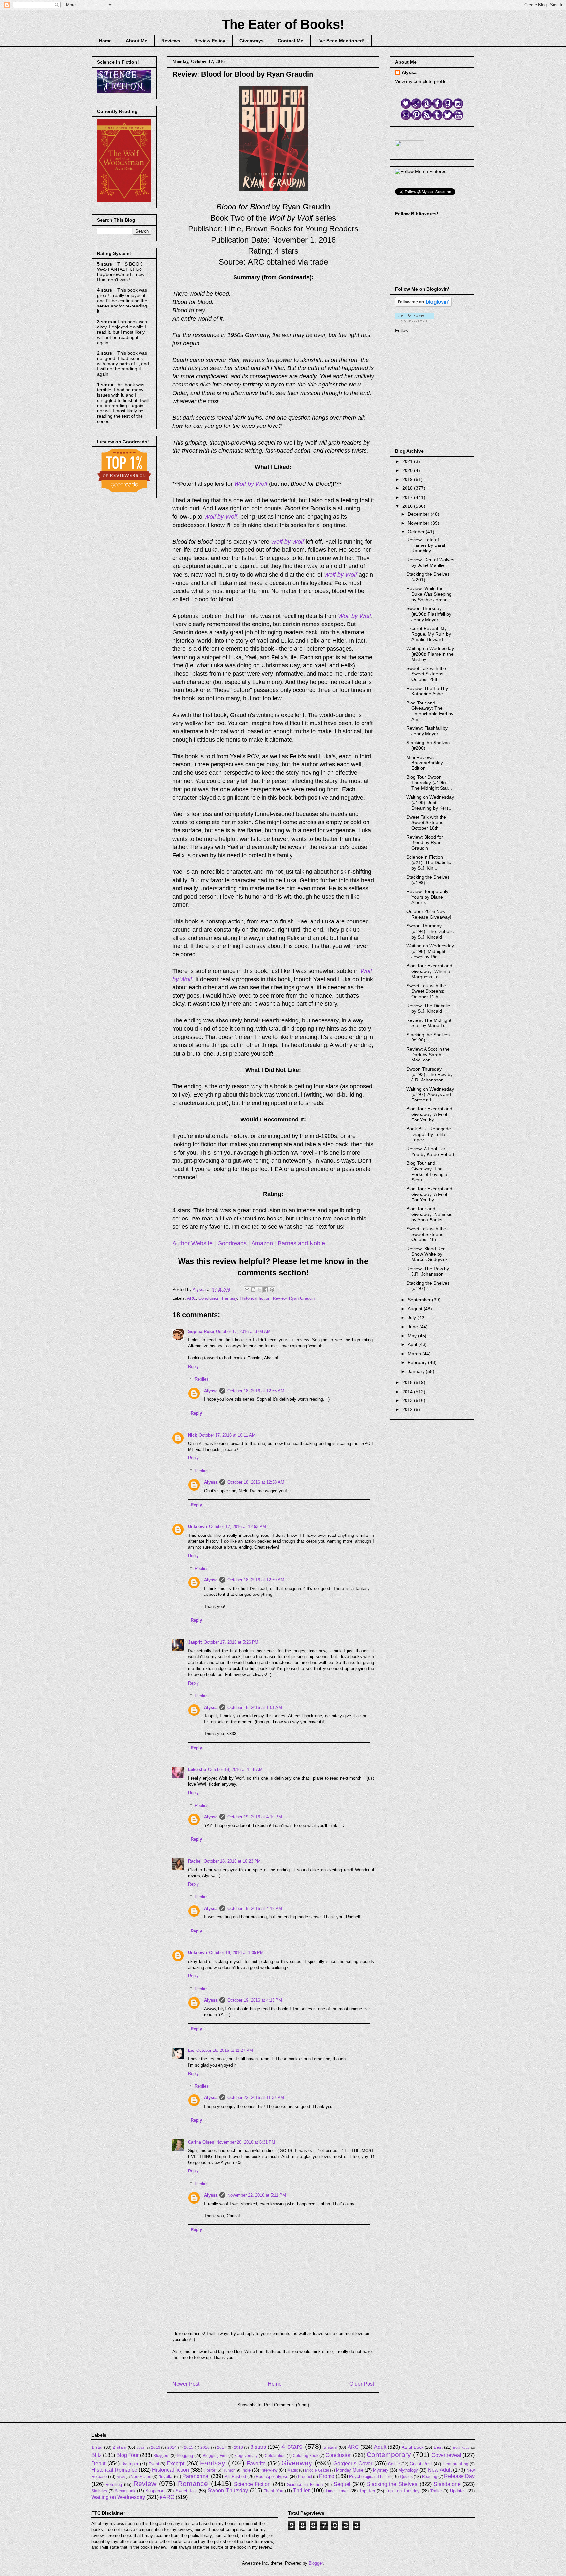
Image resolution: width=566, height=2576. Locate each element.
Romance (193, 2483)
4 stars (292, 2446)
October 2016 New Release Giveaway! (429, 914)
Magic (293, 2470)
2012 (408, 1409)
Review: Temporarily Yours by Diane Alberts (427, 897)
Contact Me (291, 41)
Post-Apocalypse (272, 2477)
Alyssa (211, 1391)
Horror (209, 2470)
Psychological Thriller (369, 2477)
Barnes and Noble (301, 1243)
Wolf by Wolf (251, 484)
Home (105, 41)
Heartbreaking (456, 2464)
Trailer (436, 2491)
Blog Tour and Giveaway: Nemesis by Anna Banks (429, 1214)
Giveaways (252, 41)
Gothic (394, 2464)
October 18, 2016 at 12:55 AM (256, 1391)
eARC (167, 2497)
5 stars (330, 2447)
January (417, 1371)
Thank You (274, 2491)
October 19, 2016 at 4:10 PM (255, 1817)
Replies (202, 1379)
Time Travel (337, 2491)
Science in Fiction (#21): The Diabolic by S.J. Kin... (429, 862)
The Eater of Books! (283, 24)
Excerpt (176, 2463)
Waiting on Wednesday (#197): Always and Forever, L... (430, 1095)
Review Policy (210, 41)
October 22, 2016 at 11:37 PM (256, 2098)
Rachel (195, 1861)
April (413, 1344)
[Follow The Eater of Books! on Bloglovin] (423, 305)
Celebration (275, 2456)
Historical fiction (255, 1298)
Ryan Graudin (302, 1298)
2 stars (119, 2447)
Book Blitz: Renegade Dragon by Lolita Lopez (429, 1134)
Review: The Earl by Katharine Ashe (427, 691)
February (418, 1362)
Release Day (459, 2476)
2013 (408, 1400)
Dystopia (130, 2464)
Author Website (192, 1243)
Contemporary (389, 2455)
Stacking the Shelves (392, 2484)
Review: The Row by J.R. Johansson (428, 1271)
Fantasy (230, 1298)
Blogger (316, 2563)
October (417, 532)
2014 (408, 1392)
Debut (98, 2463)
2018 (408, 488)
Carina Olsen (201, 2142)
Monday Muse (349, 2470)
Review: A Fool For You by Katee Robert (430, 1151)
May (413, 1336)
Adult (380, 2447)
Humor (228, 2470)
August (416, 1309)
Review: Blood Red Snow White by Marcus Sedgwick (427, 1254)
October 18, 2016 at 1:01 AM (255, 1707)
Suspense (155, 2491)
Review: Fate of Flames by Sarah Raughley (427, 545)
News (121, 2477)
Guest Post (421, 2464)
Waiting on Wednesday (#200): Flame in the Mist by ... (430, 654)
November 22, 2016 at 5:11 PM (257, 2195)
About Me (137, 41)
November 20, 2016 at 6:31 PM (246, 2142)
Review (280, 1298)
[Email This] (247, 1290)
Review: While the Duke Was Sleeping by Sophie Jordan (429, 594)
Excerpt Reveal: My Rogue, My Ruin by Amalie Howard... (429, 634)
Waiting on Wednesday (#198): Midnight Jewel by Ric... (430, 951)
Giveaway (297, 2463)
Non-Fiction (141, 2477)
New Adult (440, 2470)
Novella (165, 2477)
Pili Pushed (235, 2477)
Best (438, 2447)
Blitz (96, 2455)
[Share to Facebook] (266, 1290)
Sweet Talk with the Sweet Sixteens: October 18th (426, 822)
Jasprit (195, 1642)
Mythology (408, 2470)
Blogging (185, 2456)
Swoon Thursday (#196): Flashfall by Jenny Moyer (429, 614)
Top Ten (367, 2491)
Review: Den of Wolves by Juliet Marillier (430, 562)
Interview (269, 2470)
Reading (430, 2477)
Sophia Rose (201, 1331)
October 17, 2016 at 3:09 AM (243, 1331)
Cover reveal (446, 2455)
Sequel (342, 2484)
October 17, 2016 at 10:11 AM (227, 1435)
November (419, 523)
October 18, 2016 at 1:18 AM (235, 1769)
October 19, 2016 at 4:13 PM (255, 2000)
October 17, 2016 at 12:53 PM (237, 1526)
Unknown (198, 1526)
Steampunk (125, 2491)
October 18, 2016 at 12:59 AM (256, 1580)
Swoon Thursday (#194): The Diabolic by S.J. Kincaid (430, 931)
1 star (97, 2447)
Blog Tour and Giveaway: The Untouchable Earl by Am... (430, 711)
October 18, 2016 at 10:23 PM (232, 1861)
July (413, 1318)
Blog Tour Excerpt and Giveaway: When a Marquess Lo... (429, 971)
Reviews (171, 41)
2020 (408, 470)
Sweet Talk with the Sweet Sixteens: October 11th (426, 991)
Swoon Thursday (228, 2491)
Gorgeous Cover (353, 2463)
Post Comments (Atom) (286, 2405)
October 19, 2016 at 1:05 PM (236, 1953)
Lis (191, 2050)
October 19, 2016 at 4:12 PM (255, 1908)
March (415, 1354)
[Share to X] (259, 1290)
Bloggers (161, 2456)
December (419, 514)
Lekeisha (197, 1769)
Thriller (301, 2491)
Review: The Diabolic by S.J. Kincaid (428, 1009)
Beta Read (461, 2448)
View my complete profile (421, 81)
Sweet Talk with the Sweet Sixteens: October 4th (426, 1234)
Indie (246, 2470)
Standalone (447, 2484)
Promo (327, 2476)
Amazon (262, 1243)
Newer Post (186, 2384)
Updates (458, 2491)
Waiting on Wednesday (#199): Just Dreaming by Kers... (430, 803)
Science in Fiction (305, 2484)
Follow (402, 330)
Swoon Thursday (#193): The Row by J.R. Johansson (430, 1075)
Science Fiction (252, 2484)
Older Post (362, 2384)
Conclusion (209, 1298)
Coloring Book (306, 2456)
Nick (192, 1435)
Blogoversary (246, 2456)
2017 (408, 497)
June (414, 1327)
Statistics (99, 2491)
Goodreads (232, 1243)
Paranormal (196, 2476)
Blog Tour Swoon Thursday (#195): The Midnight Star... (429, 783)
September (420, 1300)
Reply (193, 1367)
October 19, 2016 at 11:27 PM (225, 2050)
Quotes (406, 2477)
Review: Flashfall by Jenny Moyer (427, 731)
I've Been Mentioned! (341, 41)
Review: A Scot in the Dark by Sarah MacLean (428, 1055)
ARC (191, 1298)
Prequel (305, 2477)
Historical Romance (114, 2470)
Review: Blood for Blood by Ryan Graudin (425, 842)
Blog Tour (127, 2455)
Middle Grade (317, 2470)
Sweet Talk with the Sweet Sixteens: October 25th (426, 674)
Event (154, 2464)
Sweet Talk (186, 2491)
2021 (408, 461)
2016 (408, 506)
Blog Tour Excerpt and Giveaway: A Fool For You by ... (429, 1114)
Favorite (256, 2463)
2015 (408, 1382)
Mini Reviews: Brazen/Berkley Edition (425, 763)
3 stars (258, 2447)
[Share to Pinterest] (272, 1290)
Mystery (381, 2470)
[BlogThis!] (253, 1290)
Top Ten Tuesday (403, 2491)
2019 (408, 479)
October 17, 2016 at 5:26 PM (231, 1642)
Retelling (114, 2484)
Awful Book (413, 2447)
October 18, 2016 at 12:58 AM (256, 1482)
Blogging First (215, 2456)
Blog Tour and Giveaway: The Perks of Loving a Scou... (427, 1171)
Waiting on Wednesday (118, 2497)
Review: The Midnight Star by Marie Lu (429, 1023)
